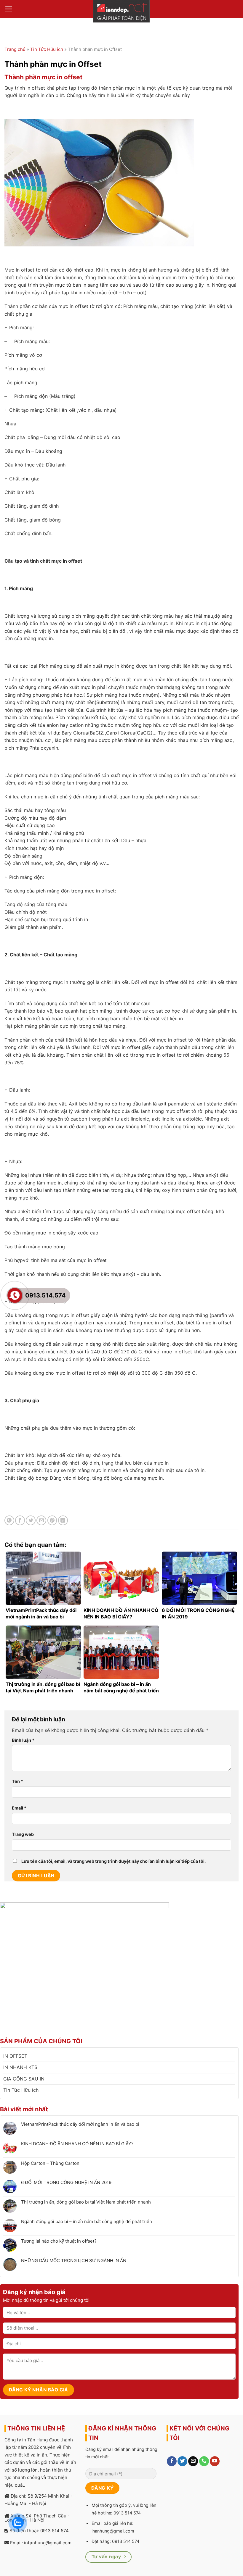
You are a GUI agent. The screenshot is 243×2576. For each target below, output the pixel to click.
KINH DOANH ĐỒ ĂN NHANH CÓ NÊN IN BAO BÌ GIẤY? (77, 2144)
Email (19, 1808)
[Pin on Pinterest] (52, 1520)
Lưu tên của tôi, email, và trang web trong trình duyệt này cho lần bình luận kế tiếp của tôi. (113, 1861)
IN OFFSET (15, 2056)
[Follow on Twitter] (182, 2461)
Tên (17, 1781)
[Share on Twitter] (31, 1520)
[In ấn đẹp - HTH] (121, 11)
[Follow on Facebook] (172, 2461)
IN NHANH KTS (20, 2067)
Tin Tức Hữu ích (47, 49)
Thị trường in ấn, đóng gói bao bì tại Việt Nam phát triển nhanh (86, 2202)
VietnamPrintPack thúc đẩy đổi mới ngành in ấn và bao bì (80, 2124)
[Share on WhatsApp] (9, 1520)
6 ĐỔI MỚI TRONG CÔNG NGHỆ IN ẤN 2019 (66, 2183)
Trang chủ (15, 49)
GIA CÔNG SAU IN (24, 2079)
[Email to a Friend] (41, 1520)
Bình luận (23, 1740)
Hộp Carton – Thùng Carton (50, 2163)
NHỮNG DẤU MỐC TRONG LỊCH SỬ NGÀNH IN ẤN (74, 2261)
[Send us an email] (193, 2461)
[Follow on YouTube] (215, 2461)
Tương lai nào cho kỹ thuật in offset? (59, 2241)
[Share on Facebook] (20, 1520)
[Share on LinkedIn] (63, 1520)
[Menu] (9, 9)
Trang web (23, 1834)
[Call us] (204, 2461)
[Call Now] (15, 1295)
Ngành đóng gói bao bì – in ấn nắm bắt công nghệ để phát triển (87, 2222)
